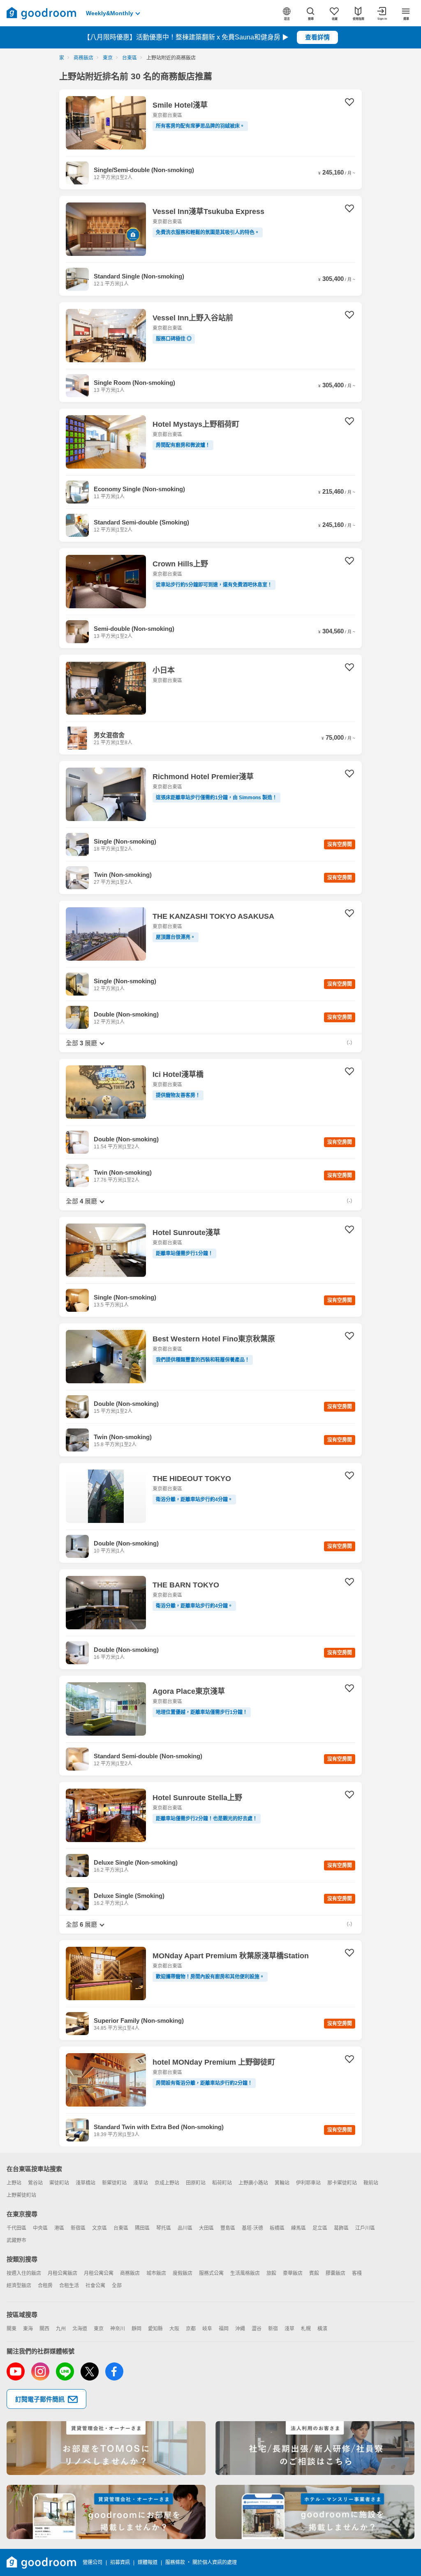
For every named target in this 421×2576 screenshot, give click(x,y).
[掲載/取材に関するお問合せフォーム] (315, 2512)
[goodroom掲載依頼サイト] (106, 2512)
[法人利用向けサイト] (315, 2448)
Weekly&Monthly (110, 13)
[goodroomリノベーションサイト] (106, 2448)
